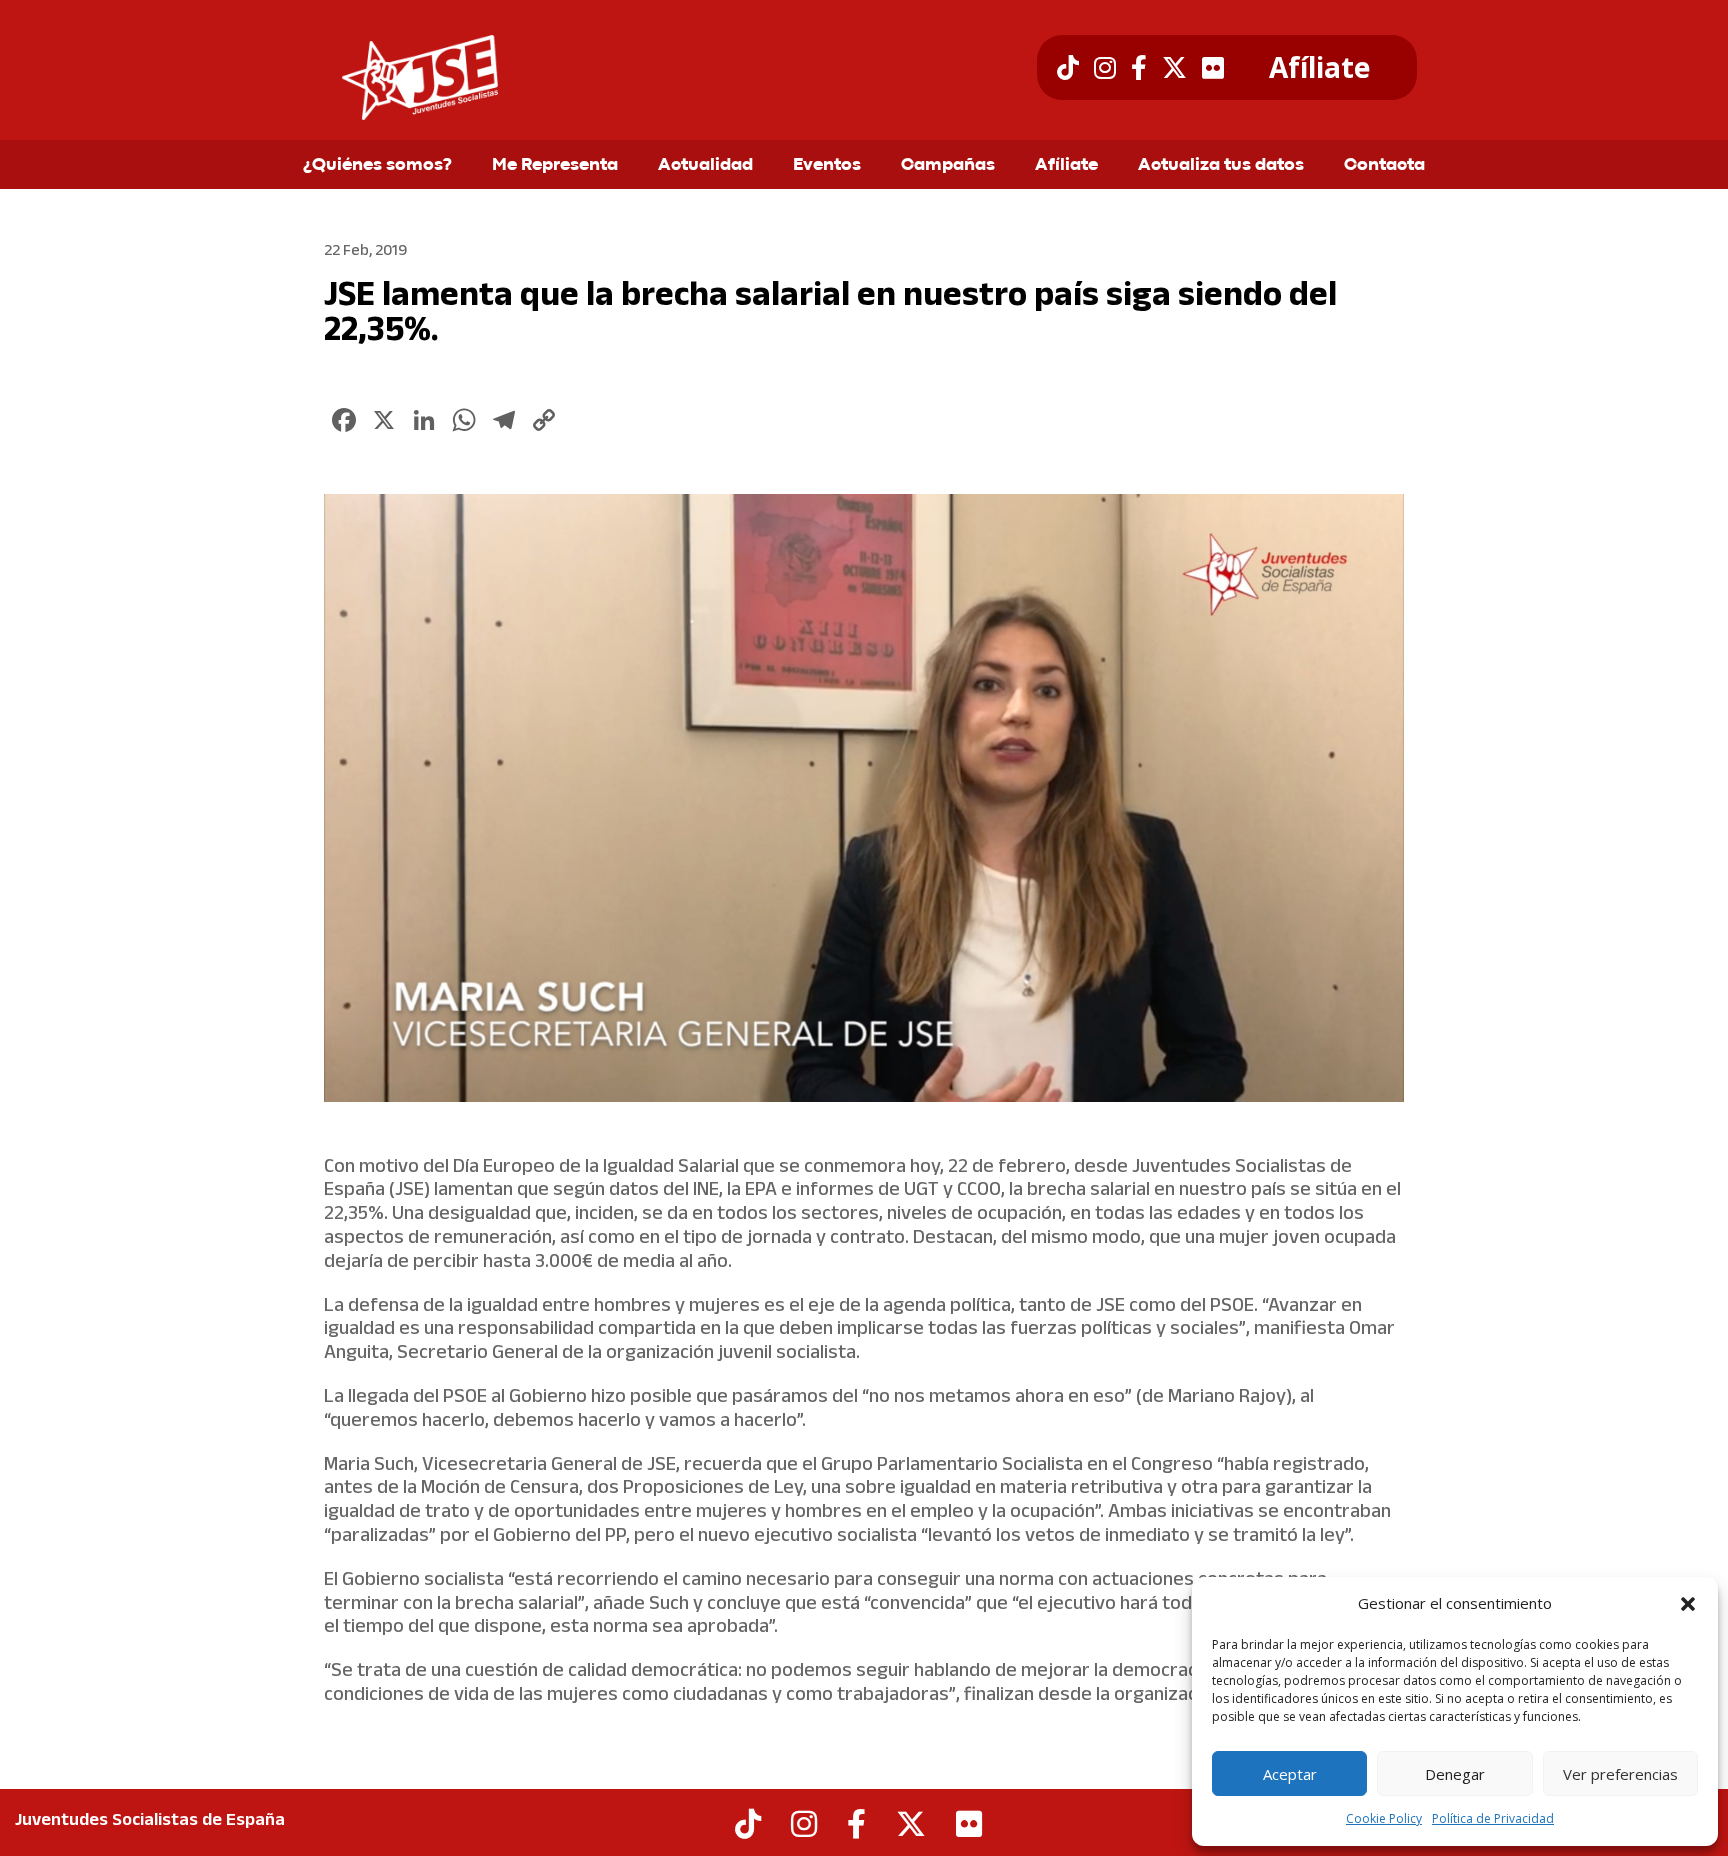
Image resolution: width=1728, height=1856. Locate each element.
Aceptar (1290, 1774)
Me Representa (555, 166)
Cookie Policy (1384, 1818)
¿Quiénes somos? (377, 166)
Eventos (827, 166)
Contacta (1384, 166)
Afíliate (1319, 68)
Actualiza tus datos (1221, 166)
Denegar (1455, 1774)
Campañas (948, 166)
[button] (1688, 1604)
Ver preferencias (1620, 1774)
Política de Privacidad (1493, 1818)
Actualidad (705, 166)
